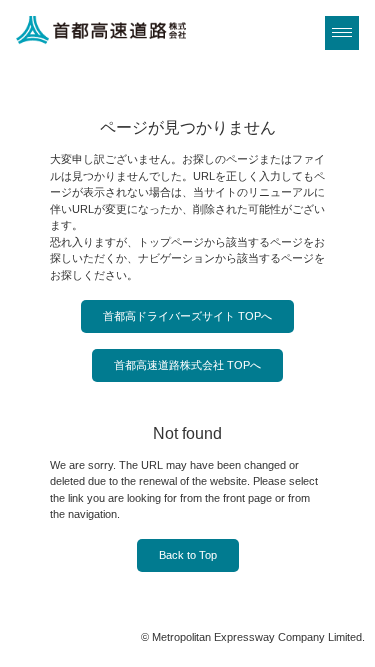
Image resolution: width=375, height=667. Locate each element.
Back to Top (188, 555)
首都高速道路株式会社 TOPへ (187, 365)
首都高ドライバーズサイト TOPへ (187, 316)
